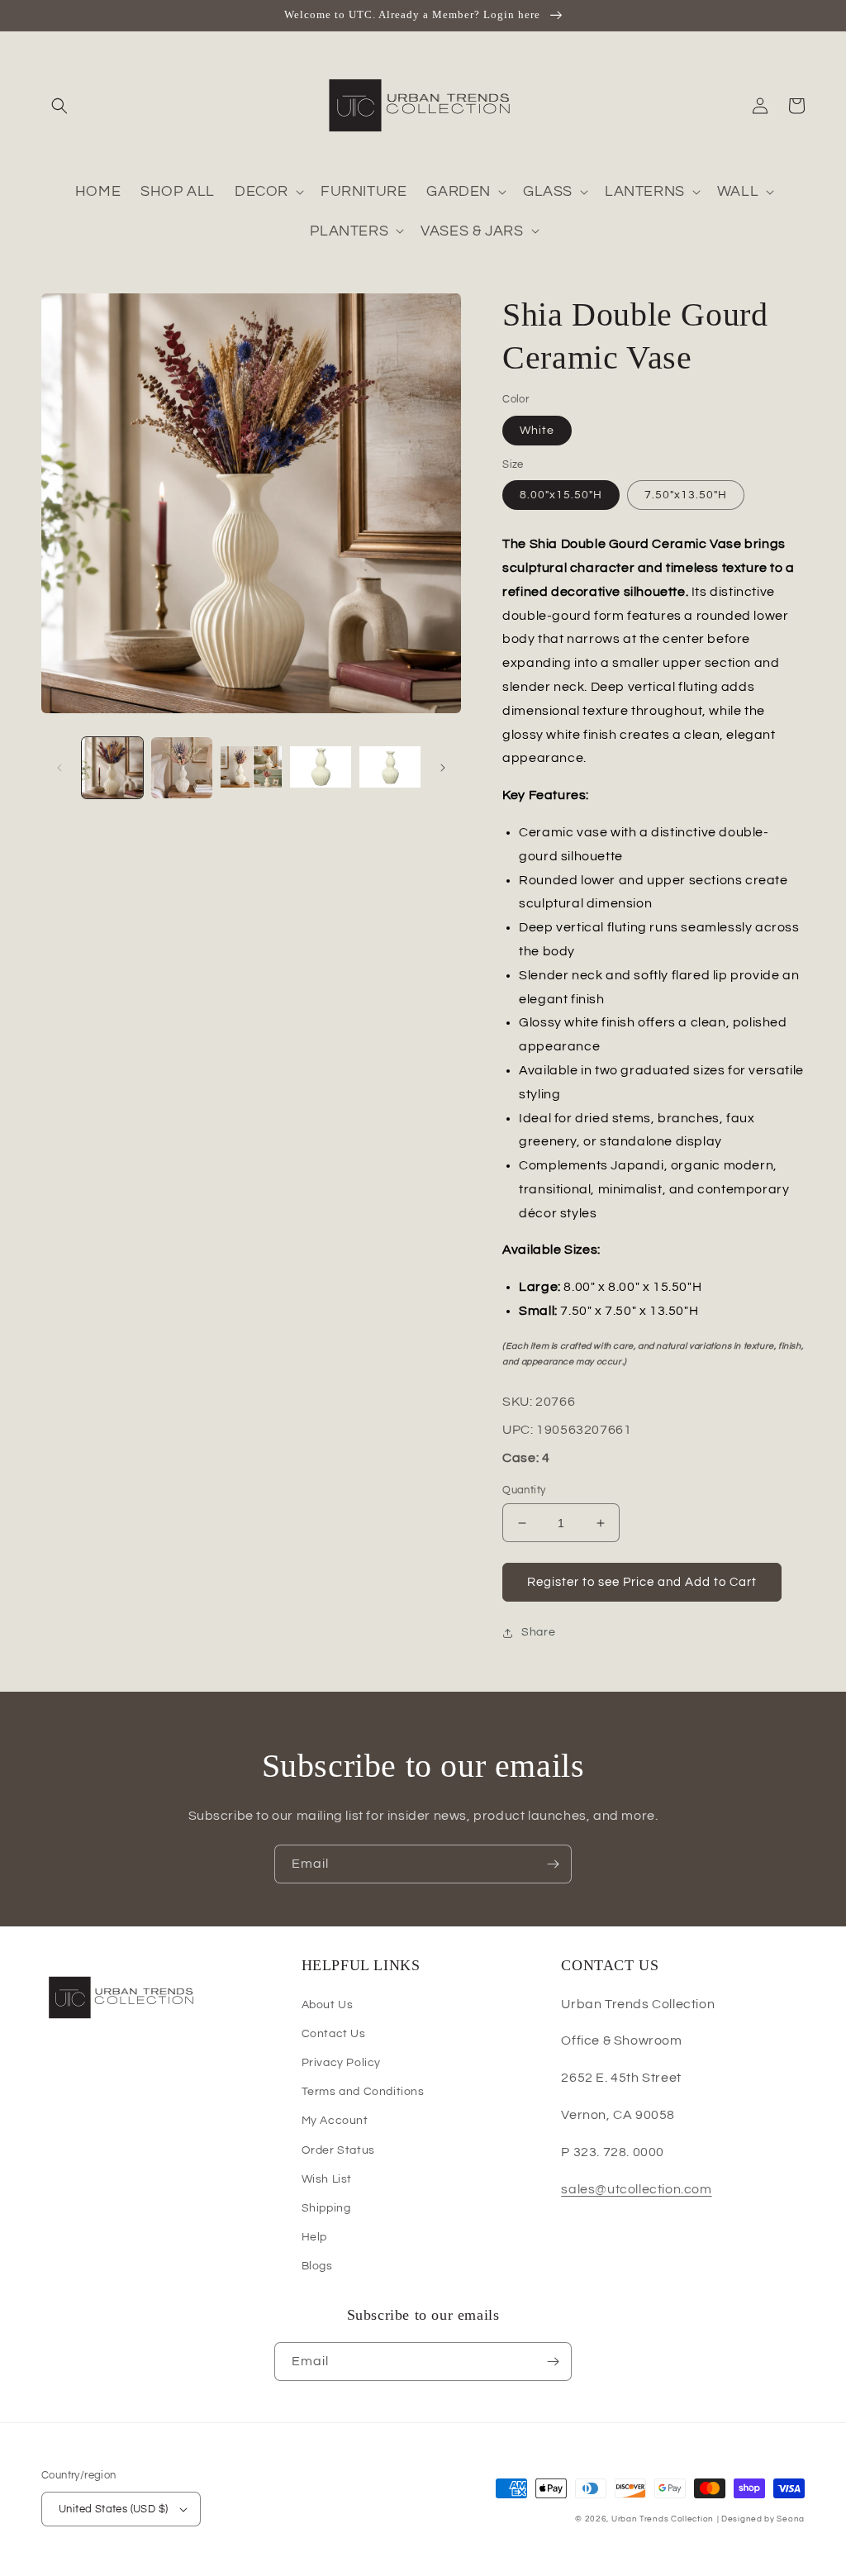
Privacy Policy (341, 2063)
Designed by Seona (763, 2519)
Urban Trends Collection (663, 2519)
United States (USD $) (113, 2509)
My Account (335, 2121)
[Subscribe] (553, 1864)
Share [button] (538, 1632)
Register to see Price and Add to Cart (642, 1582)
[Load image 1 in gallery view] (112, 768)
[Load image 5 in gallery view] (390, 768)
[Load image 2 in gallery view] (182, 768)
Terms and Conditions (363, 2092)
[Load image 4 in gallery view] (321, 768)
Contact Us (334, 2034)
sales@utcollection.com (636, 2189)
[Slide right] (443, 768)
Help (314, 2237)
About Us (328, 2005)
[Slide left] (59, 768)
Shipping (326, 2208)
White (537, 431)
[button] (59, 106)
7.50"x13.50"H (686, 495)
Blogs (317, 2266)
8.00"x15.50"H (561, 495)
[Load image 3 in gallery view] (251, 768)
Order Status (338, 2150)
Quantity (524, 1490)
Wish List (327, 2179)
